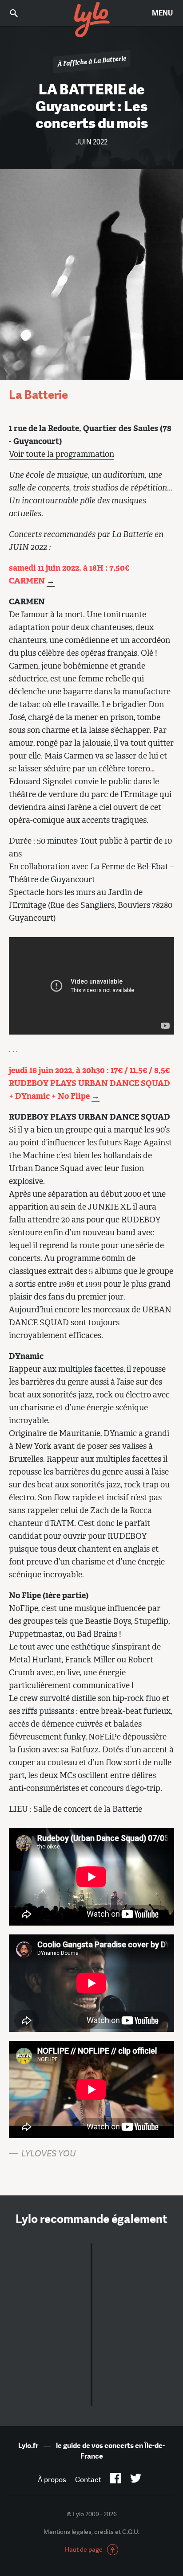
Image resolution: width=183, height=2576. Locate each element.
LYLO (91, 20)
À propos (52, 2480)
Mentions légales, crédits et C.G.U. (91, 2532)
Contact (88, 2480)
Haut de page (84, 2549)
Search (20, 13)
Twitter (136, 2480)
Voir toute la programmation (62, 454)
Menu (162, 13)
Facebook (116, 2480)
